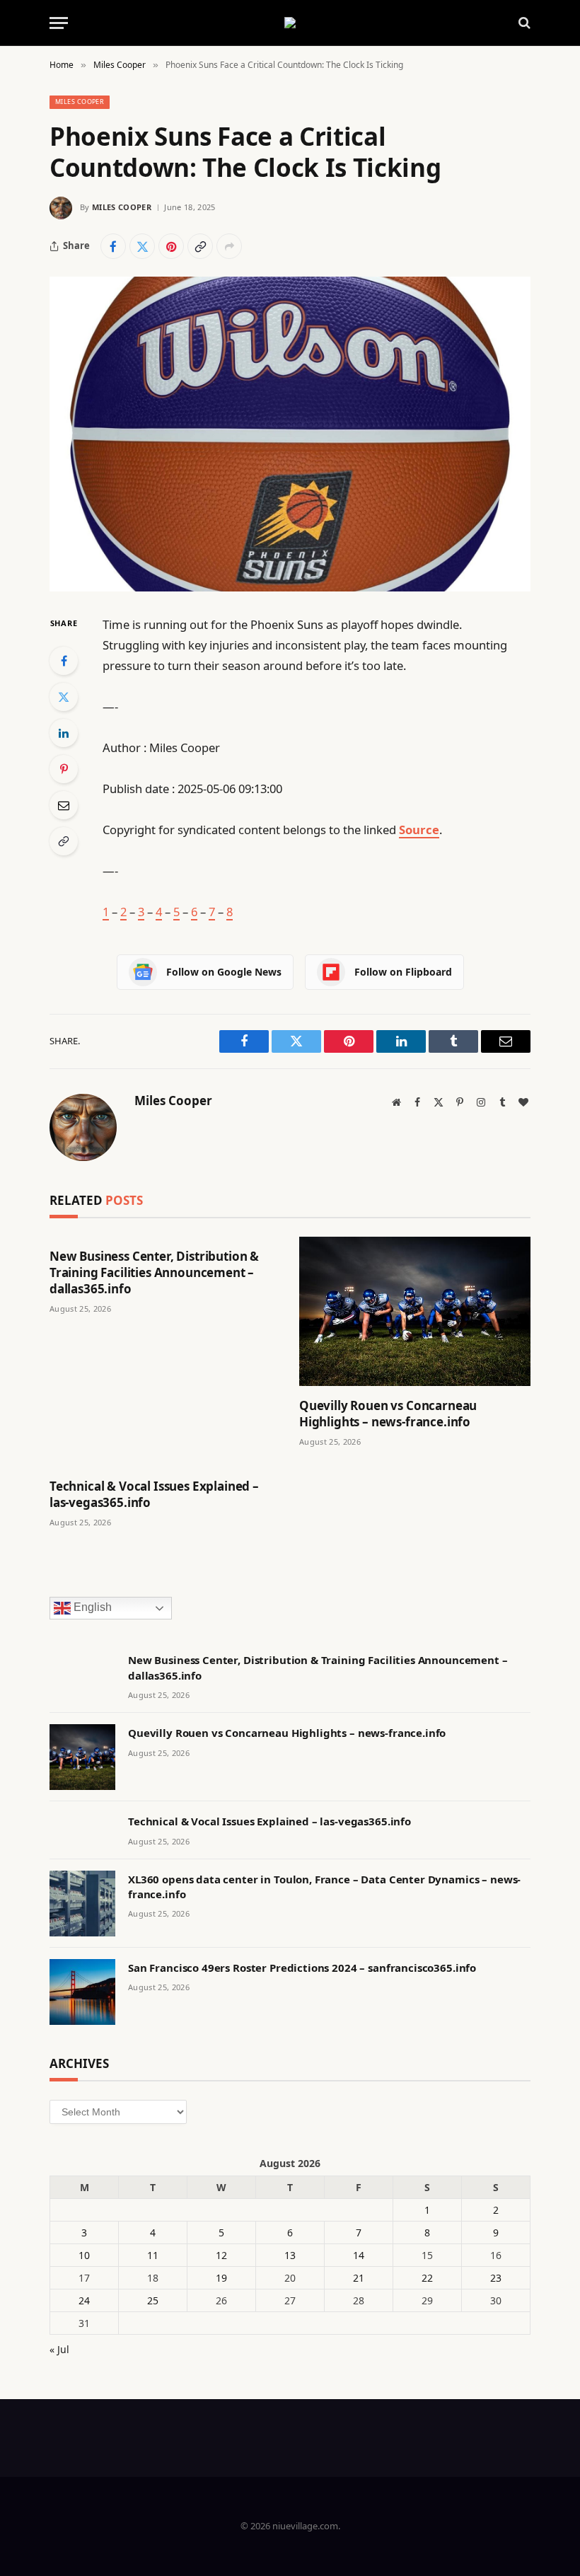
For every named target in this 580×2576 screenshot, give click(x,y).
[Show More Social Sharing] (229, 246)
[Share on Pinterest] (171, 246)
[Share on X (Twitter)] (142, 246)
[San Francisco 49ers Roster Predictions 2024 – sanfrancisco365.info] (82, 1992)
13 (290, 2255)
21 (359, 2278)
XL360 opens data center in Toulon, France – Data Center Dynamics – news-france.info (324, 1887)
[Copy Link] (200, 246)
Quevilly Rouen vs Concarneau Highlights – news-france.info (388, 1414)
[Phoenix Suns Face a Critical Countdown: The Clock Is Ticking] (290, 434)
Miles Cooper (80, 102)
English (91, 1608)
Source (419, 830)
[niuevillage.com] (290, 23)
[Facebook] (64, 661)
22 (427, 2278)
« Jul (59, 2349)
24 (84, 2300)
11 (153, 2255)
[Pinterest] (64, 769)
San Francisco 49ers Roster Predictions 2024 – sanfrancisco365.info (302, 1968)
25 (153, 2300)
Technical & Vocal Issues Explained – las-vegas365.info (154, 1494)
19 (221, 2278)
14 (359, 2255)
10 (84, 2255)
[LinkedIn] (64, 733)
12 (221, 2255)
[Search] (523, 23)
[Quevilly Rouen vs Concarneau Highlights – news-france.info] (415, 1311)
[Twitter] (64, 697)
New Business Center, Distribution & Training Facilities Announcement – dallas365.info (154, 1272)
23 (496, 2278)
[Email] (64, 805)
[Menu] (59, 23)
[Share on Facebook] (113, 246)
